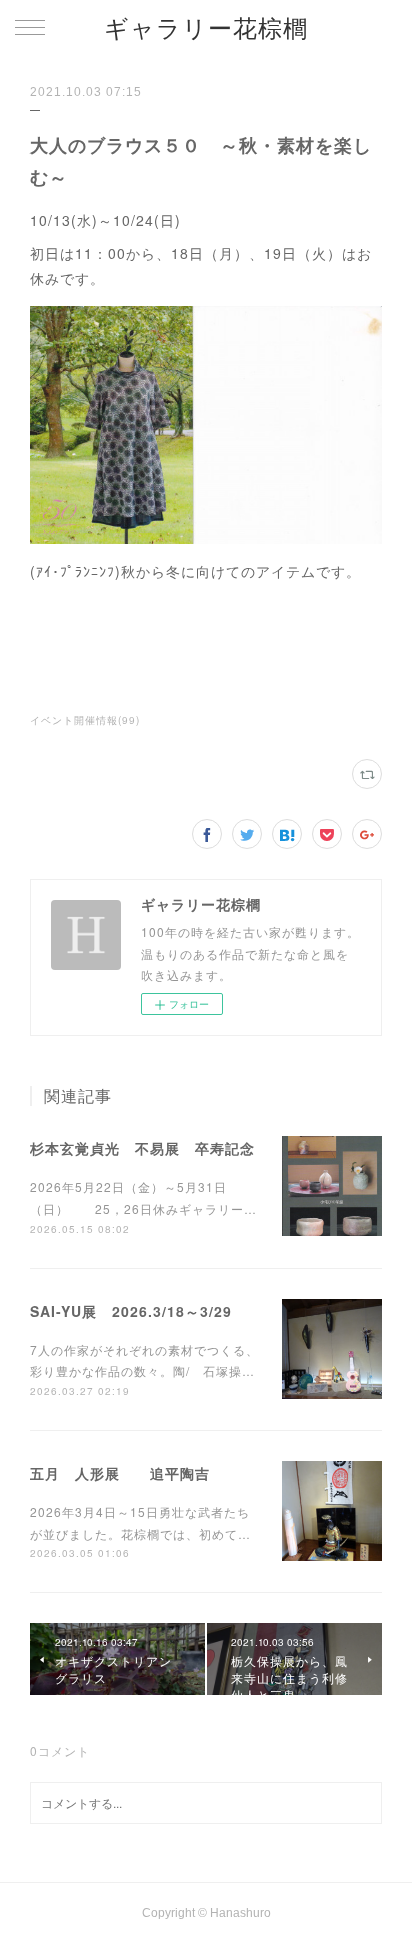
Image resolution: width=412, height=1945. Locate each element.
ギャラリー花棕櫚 (206, 28)
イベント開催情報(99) (85, 720)
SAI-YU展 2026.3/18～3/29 (131, 1311)
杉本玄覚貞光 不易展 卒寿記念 (142, 1148)
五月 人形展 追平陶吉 (120, 1473)
